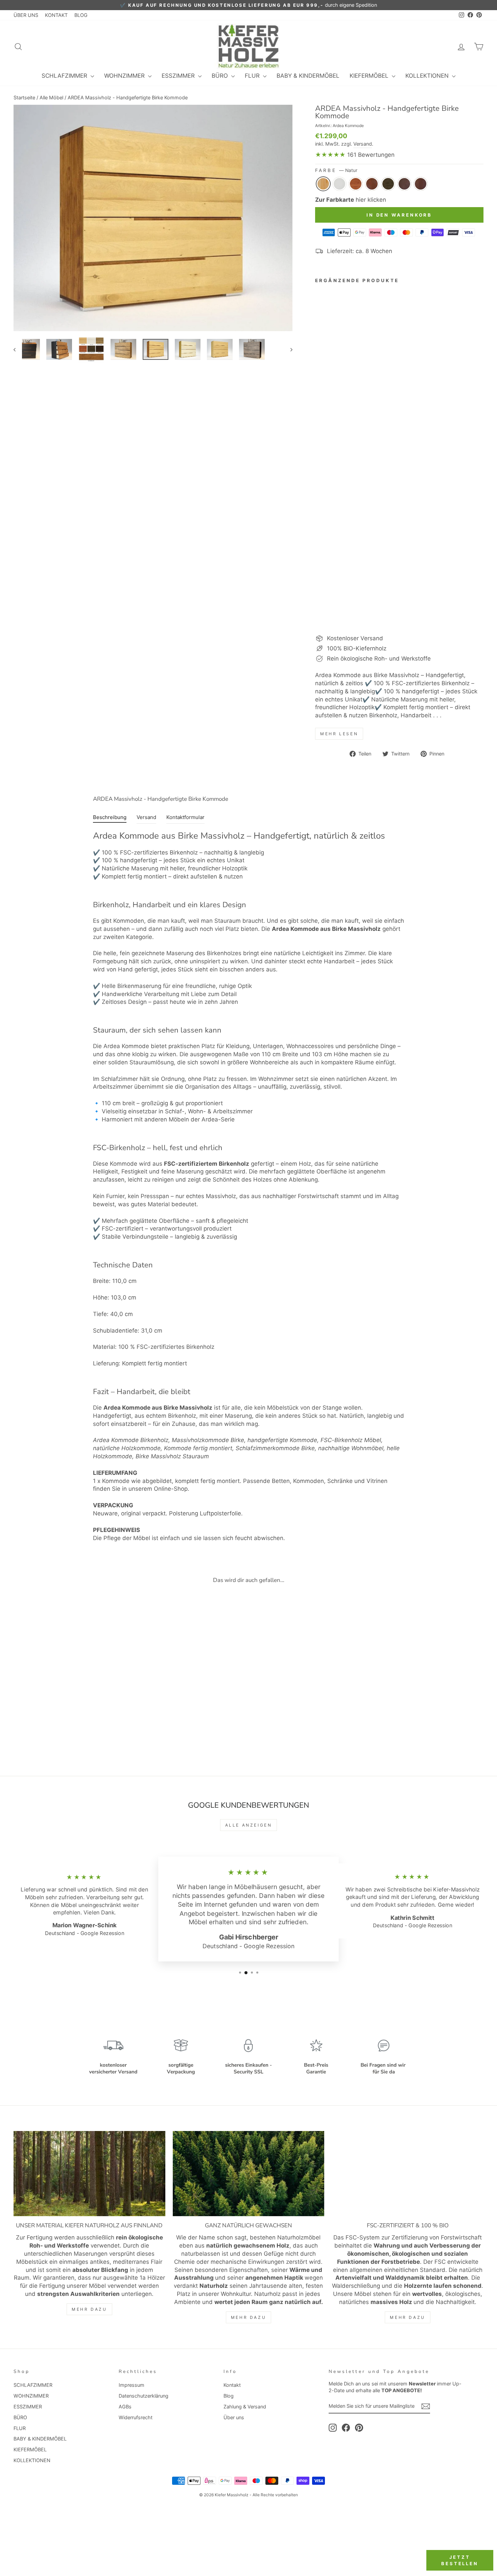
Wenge (404, 184)
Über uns (234, 2417)
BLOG (81, 15)
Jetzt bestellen (460, 2560)
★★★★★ (330, 155)
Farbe (336, 170)
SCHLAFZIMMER (65, 76)
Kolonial (372, 184)
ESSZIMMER (179, 76)
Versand (363, 144)
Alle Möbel (51, 97)
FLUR (253, 76)
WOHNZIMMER (125, 76)
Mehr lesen (339, 734)
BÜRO (221, 76)
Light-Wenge (388, 184)
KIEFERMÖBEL (370, 76)
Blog (229, 2396)
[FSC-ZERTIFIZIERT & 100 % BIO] (408, 2174)
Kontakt (232, 2385)
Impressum (132, 2385)
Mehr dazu (89, 2309)
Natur (323, 184)
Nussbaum (421, 184)
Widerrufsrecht (136, 2417)
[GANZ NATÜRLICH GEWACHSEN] (249, 2174)
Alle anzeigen (249, 1825)
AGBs (125, 2407)
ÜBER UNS (26, 15)
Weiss (339, 184)
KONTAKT (56, 15)
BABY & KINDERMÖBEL (308, 76)
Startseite (24, 97)
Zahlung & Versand (245, 2407)
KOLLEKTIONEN (428, 76)
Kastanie (356, 184)
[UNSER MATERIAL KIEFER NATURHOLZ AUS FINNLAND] (89, 2174)
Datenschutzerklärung (144, 2396)
